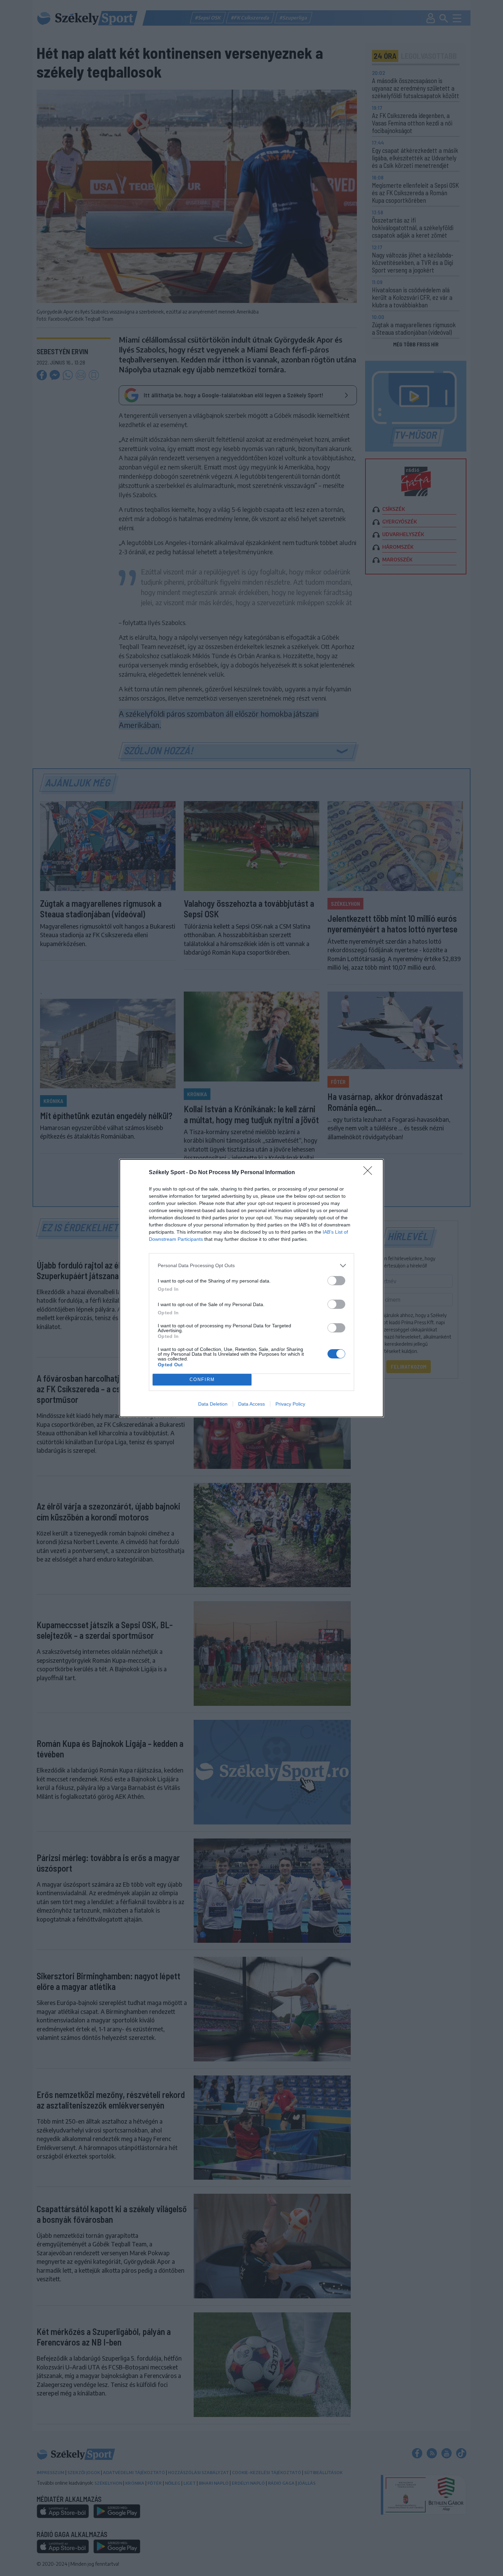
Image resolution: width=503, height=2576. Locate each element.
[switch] (336, 1281)
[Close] (370, 1173)
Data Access (251, 1404)
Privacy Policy (290, 1404)
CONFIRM (202, 1379)
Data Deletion (213, 1404)
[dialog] (251, 1288)
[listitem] (251, 1266)
